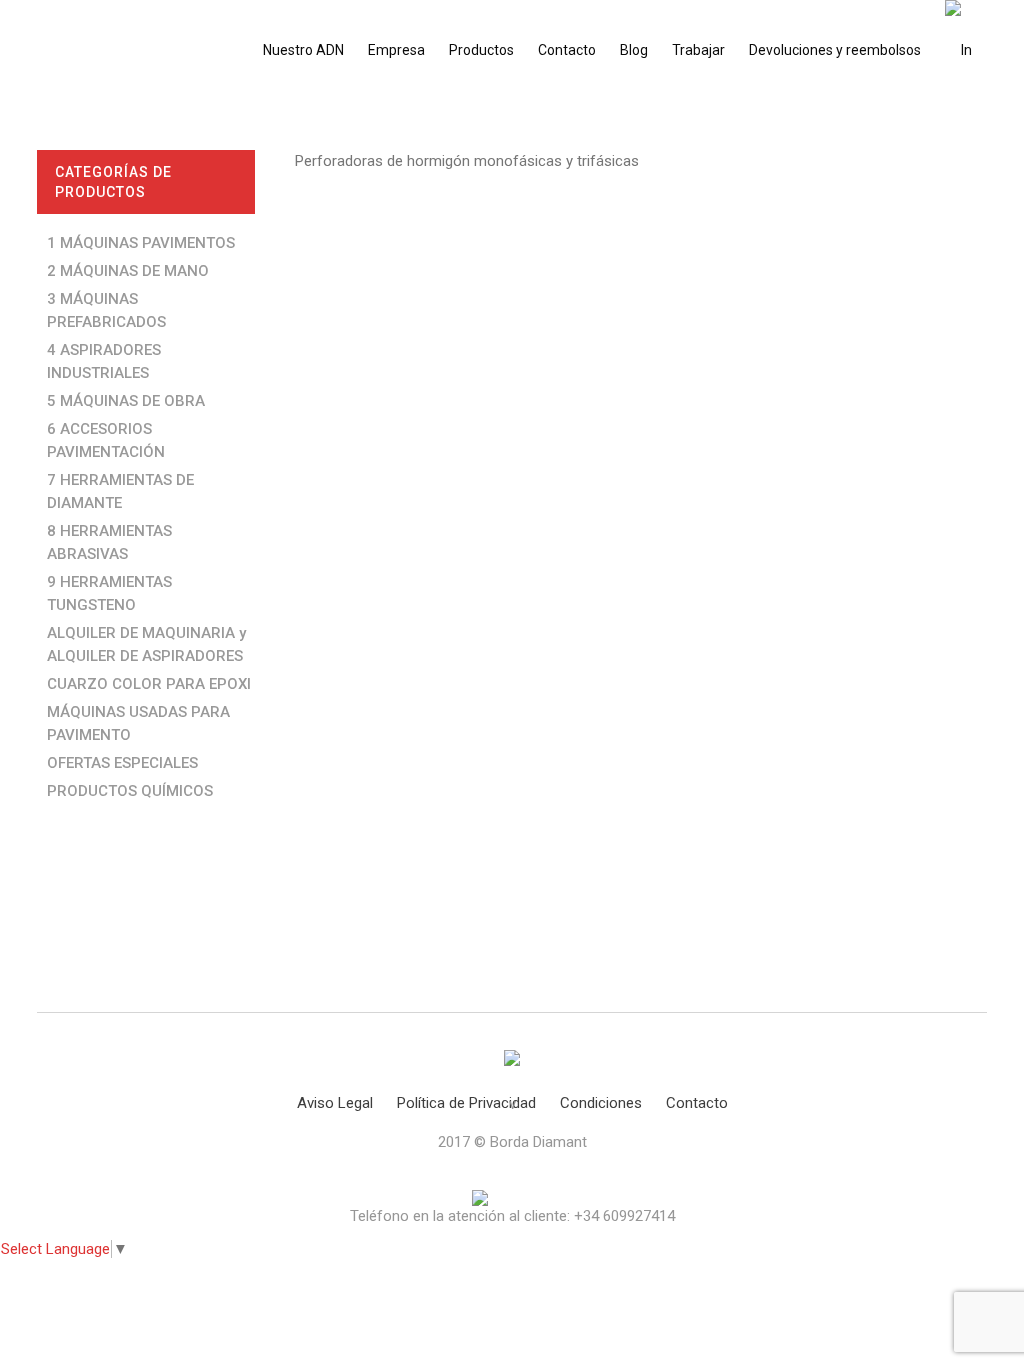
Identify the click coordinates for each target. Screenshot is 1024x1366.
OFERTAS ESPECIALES (122, 763)
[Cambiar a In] (958, 50)
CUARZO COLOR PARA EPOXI (149, 684)
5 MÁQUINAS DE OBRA (126, 401)
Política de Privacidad (466, 1103)
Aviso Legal (335, 1103)
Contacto (697, 1103)
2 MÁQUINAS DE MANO (128, 271)
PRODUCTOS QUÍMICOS (130, 791)
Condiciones (601, 1103)
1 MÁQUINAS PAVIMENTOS (141, 243)
